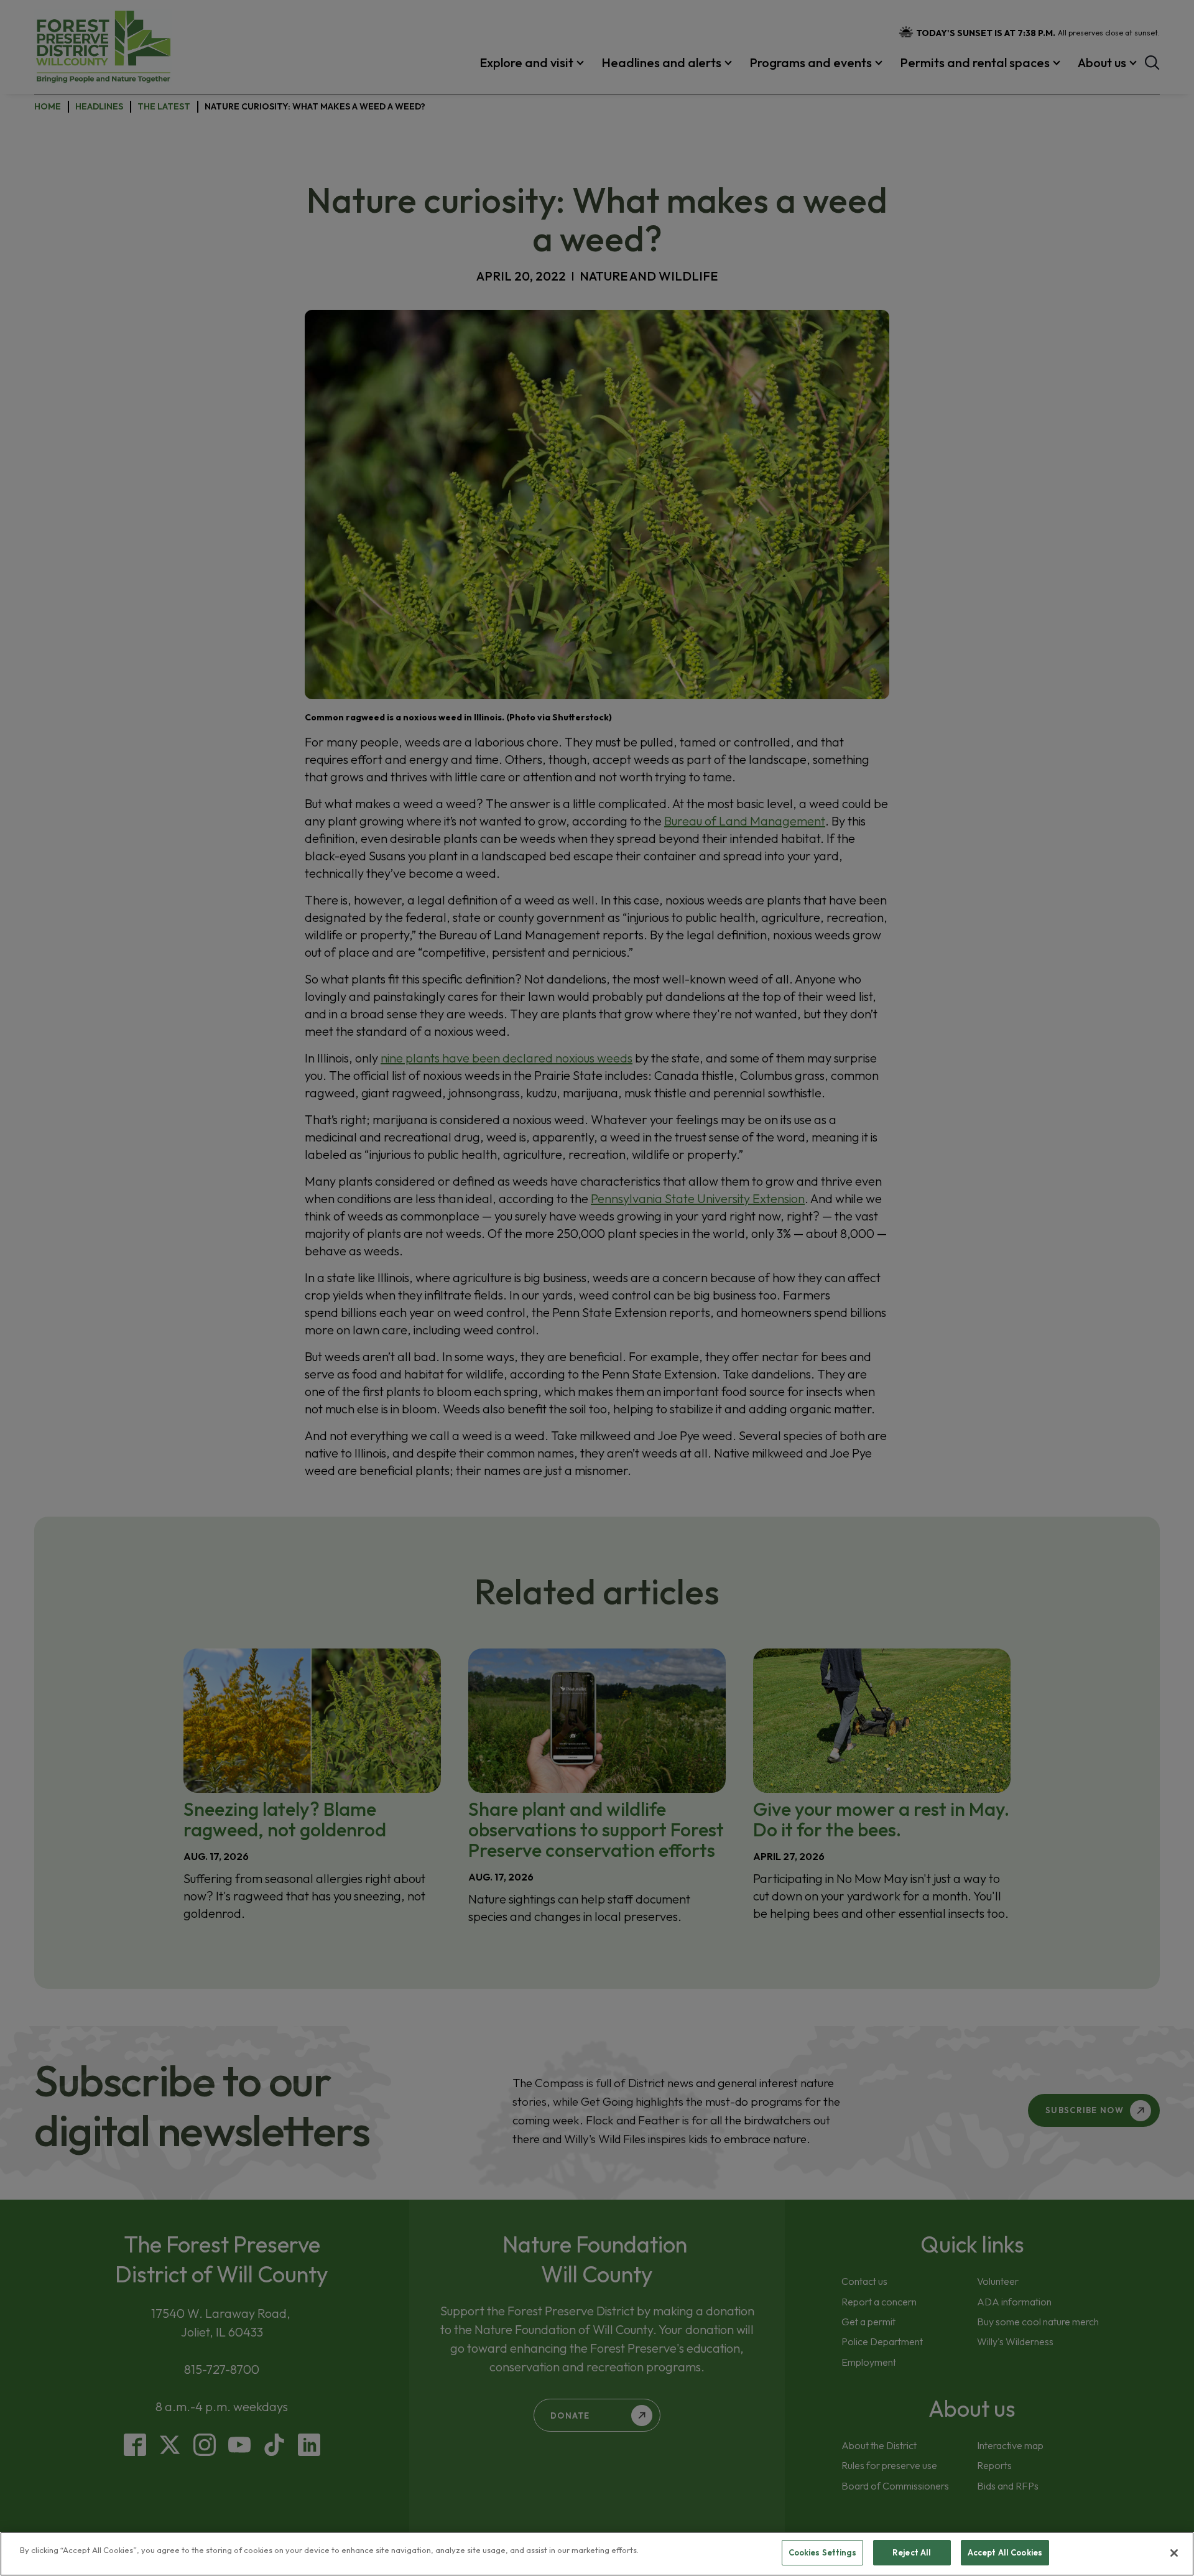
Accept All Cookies (1005, 2552)
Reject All (912, 2552)
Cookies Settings (822, 2552)
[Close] (1174, 2553)
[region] (597, 2554)
